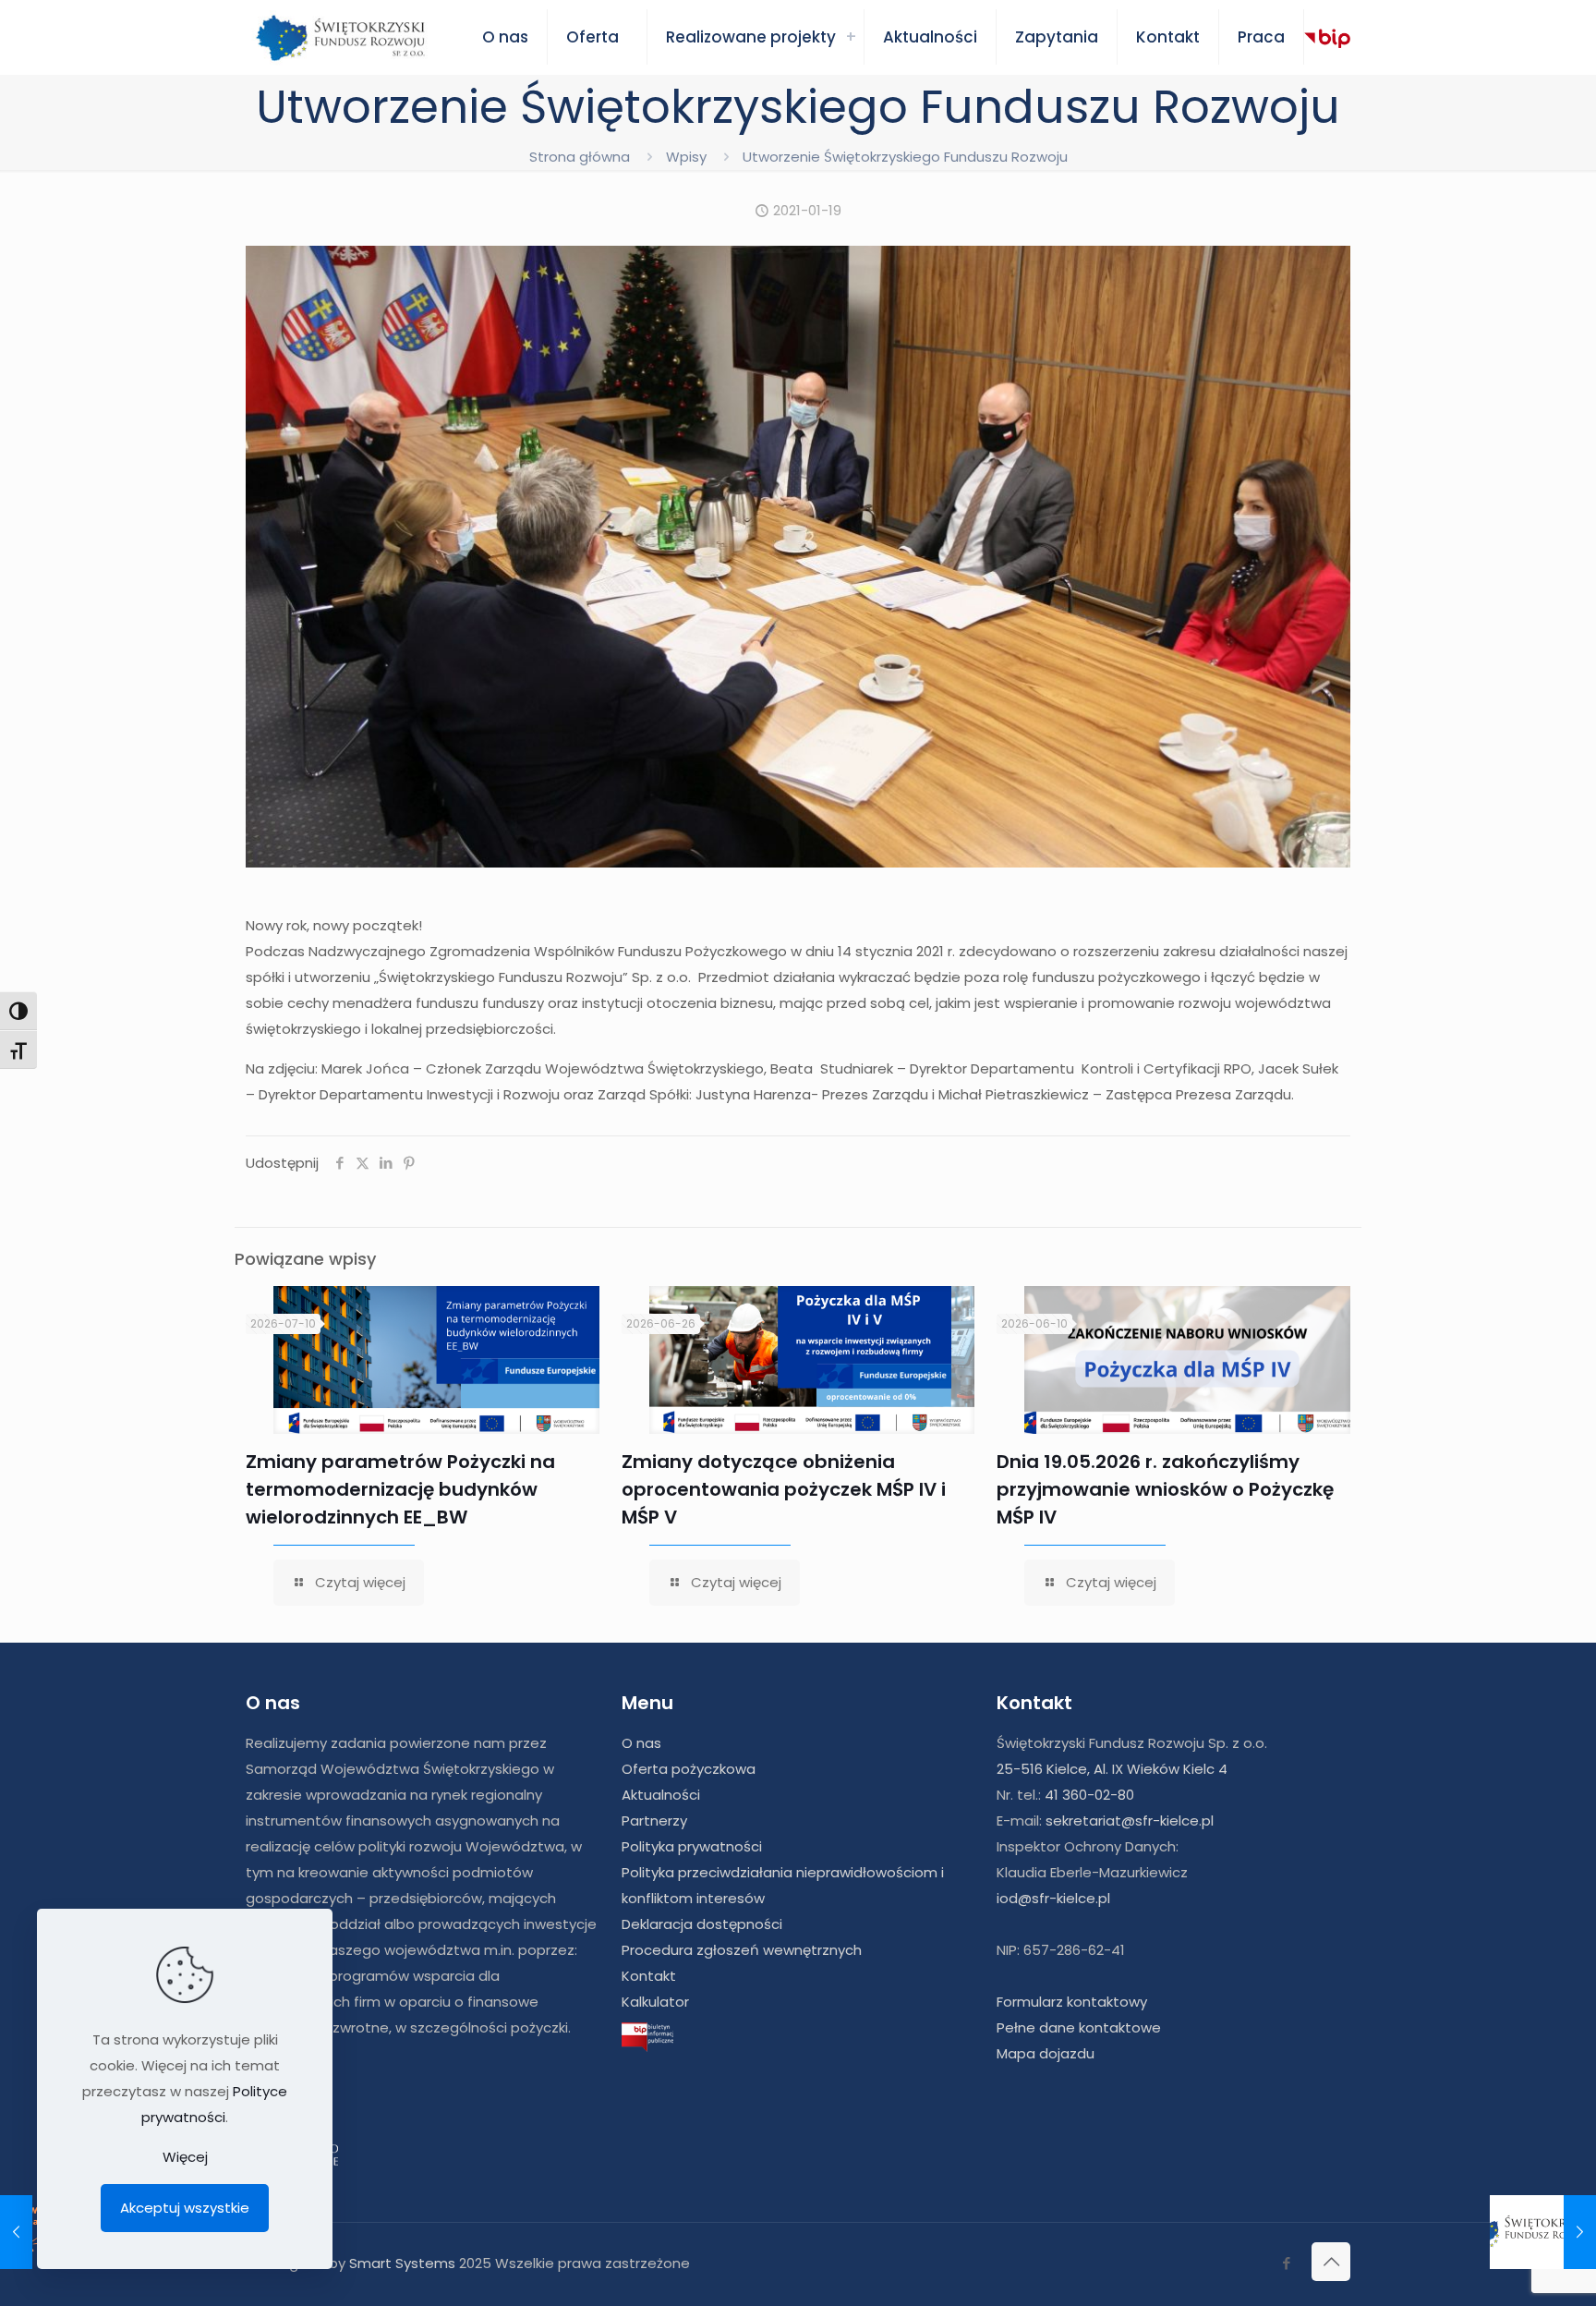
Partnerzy (654, 1821)
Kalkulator (655, 2002)
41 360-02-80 (1089, 1795)
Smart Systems (402, 2263)
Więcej (185, 2157)
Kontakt (649, 1976)
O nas (641, 1743)
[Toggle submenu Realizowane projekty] (851, 37)
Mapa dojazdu (1046, 2053)
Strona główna (580, 157)
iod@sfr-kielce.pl (1053, 1898)
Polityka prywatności (692, 1846)
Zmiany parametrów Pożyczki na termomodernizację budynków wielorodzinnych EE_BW (400, 1489)
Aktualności (661, 1795)
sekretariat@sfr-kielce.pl (1130, 1821)
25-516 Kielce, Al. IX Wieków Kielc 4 (1112, 1769)
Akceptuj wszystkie (185, 2208)
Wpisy (686, 157)
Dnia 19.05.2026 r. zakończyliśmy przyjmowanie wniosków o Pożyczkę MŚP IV (1165, 1489)
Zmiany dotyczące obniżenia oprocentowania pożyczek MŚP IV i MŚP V (784, 1489)
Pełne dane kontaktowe (1079, 2027)
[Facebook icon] (1286, 2263)
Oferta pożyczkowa (689, 1769)
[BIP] (1327, 38)
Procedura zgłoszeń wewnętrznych (742, 1950)
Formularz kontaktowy (1072, 2002)
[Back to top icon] (1331, 2262)
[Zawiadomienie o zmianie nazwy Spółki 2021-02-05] (1543, 2232)
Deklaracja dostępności (702, 1924)
